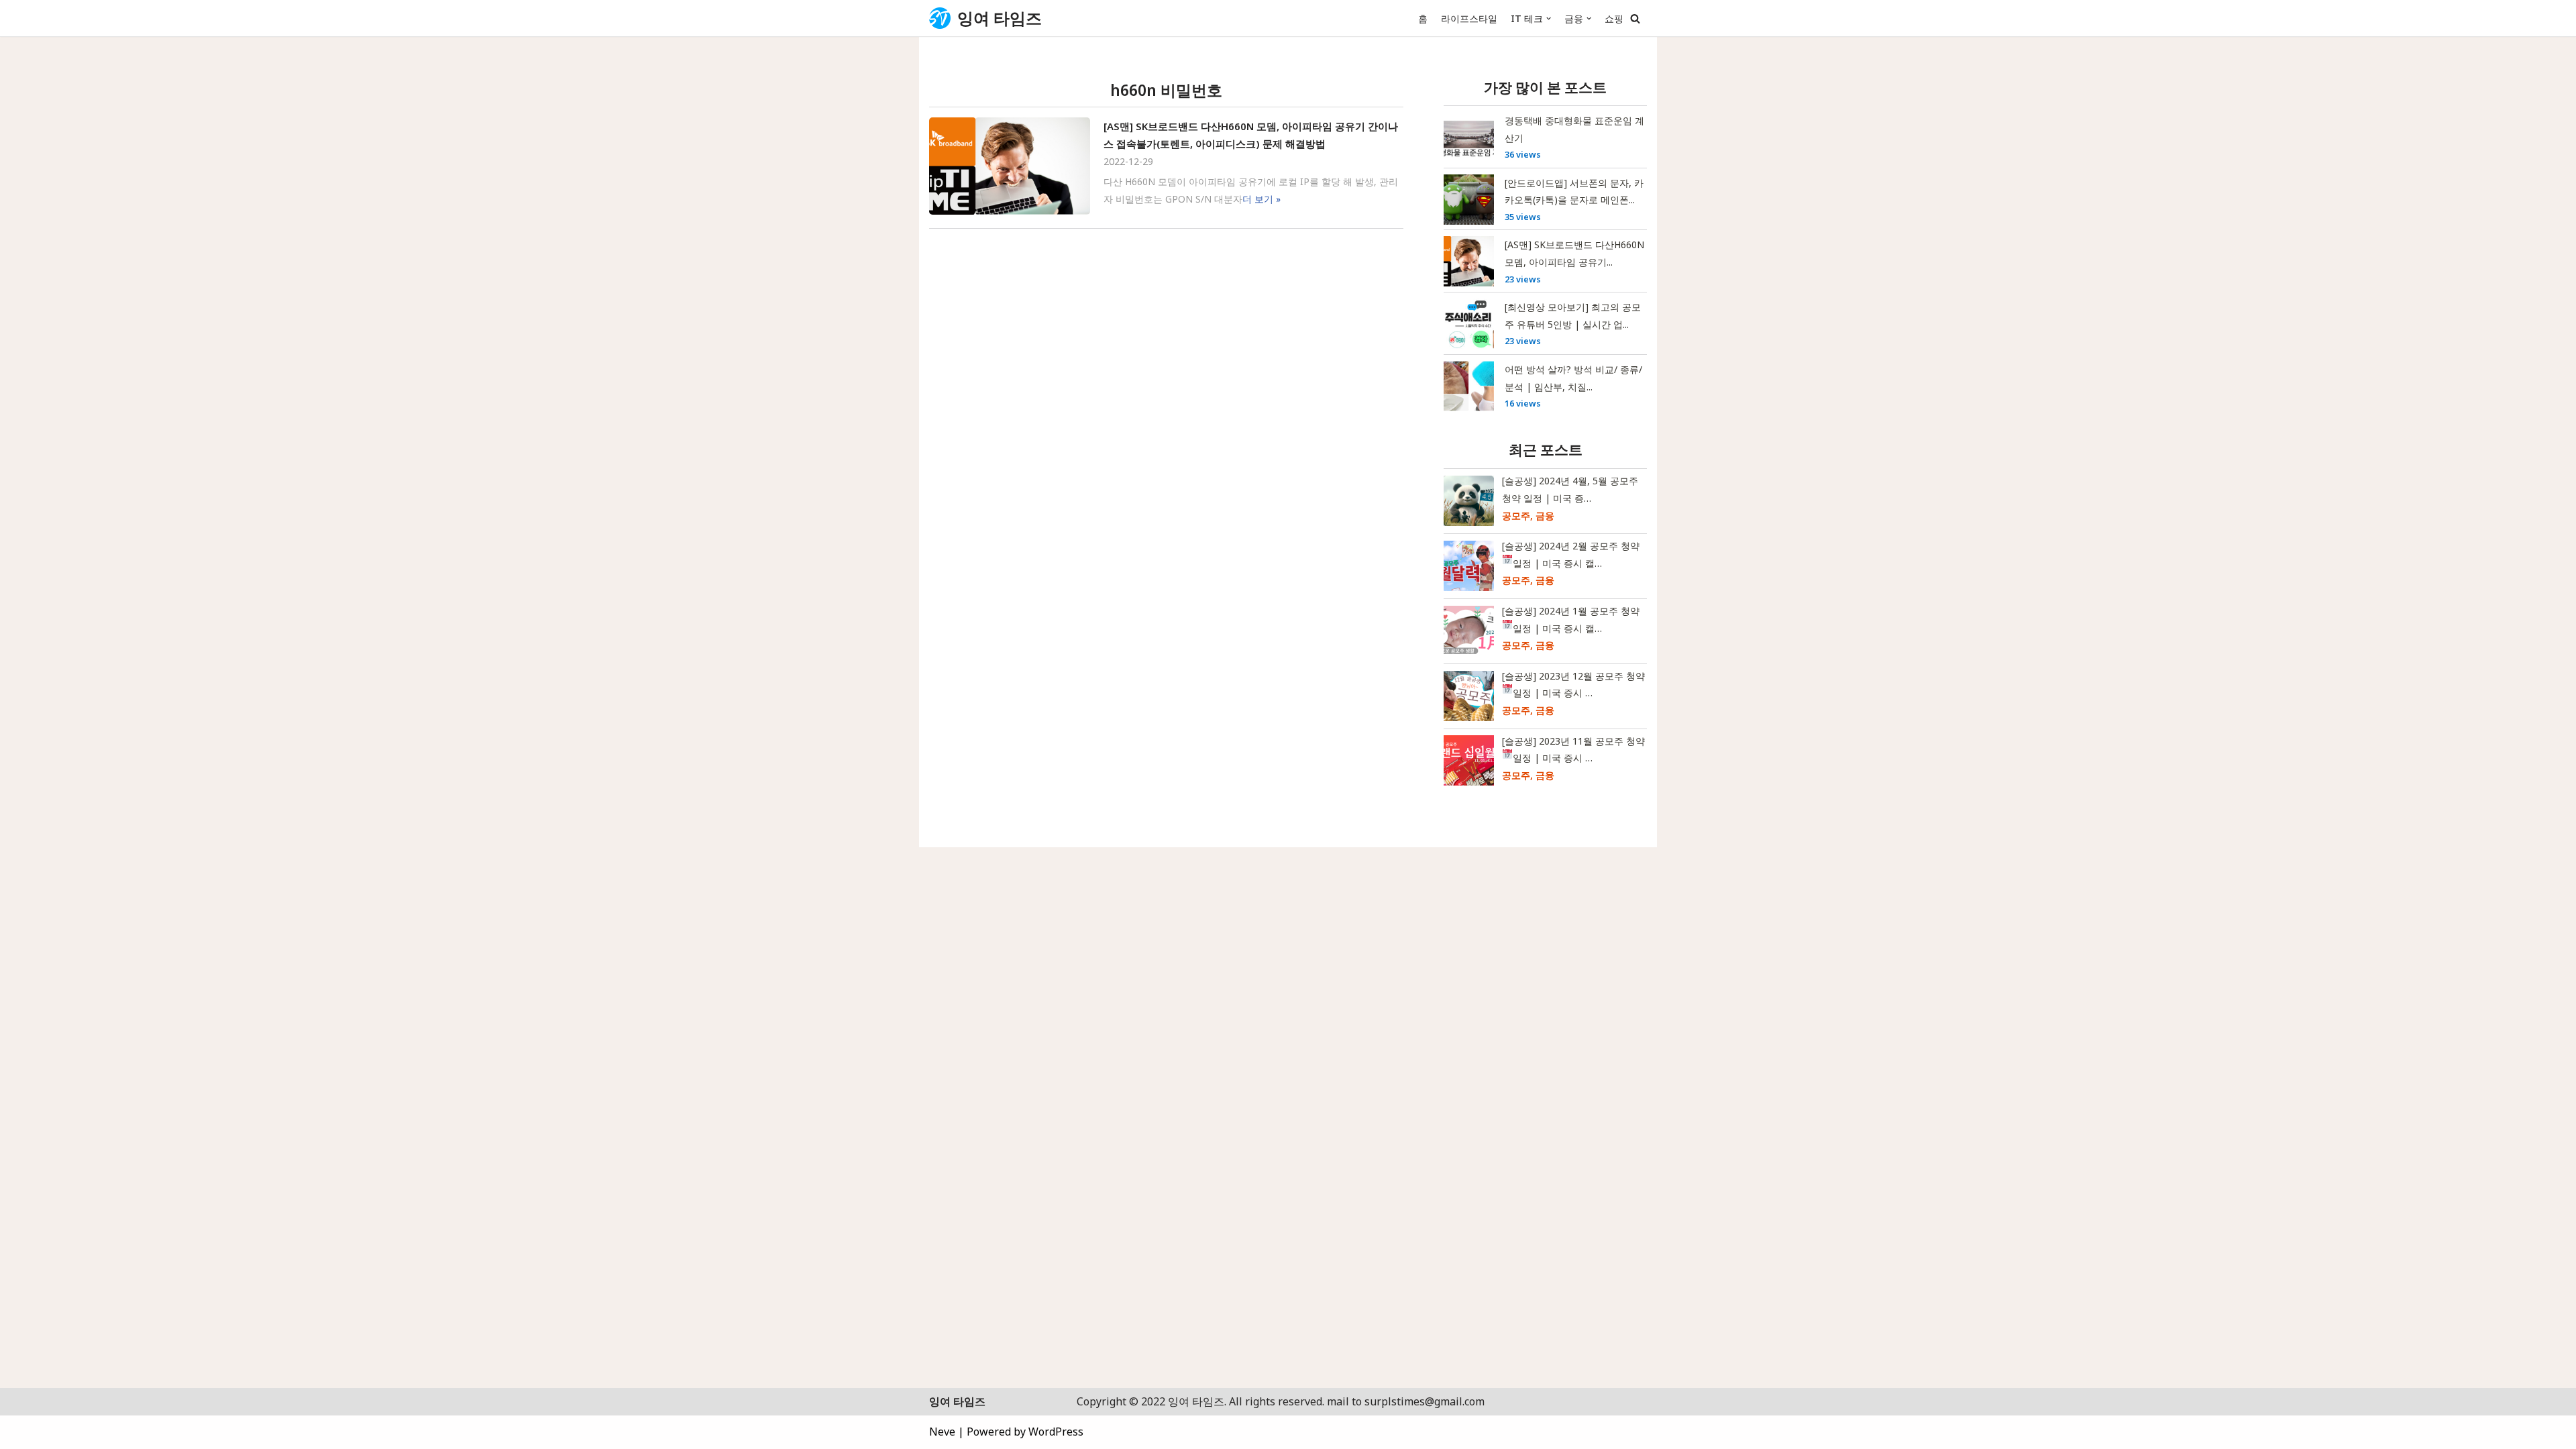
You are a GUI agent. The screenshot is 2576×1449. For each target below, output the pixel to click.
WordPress (1056, 1432)
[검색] (1635, 18)
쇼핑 (1614, 18)
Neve (942, 1432)
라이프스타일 (1469, 18)
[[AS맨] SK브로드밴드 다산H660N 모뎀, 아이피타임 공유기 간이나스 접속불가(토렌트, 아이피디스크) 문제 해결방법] (1010, 166)
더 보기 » (1262, 199)
